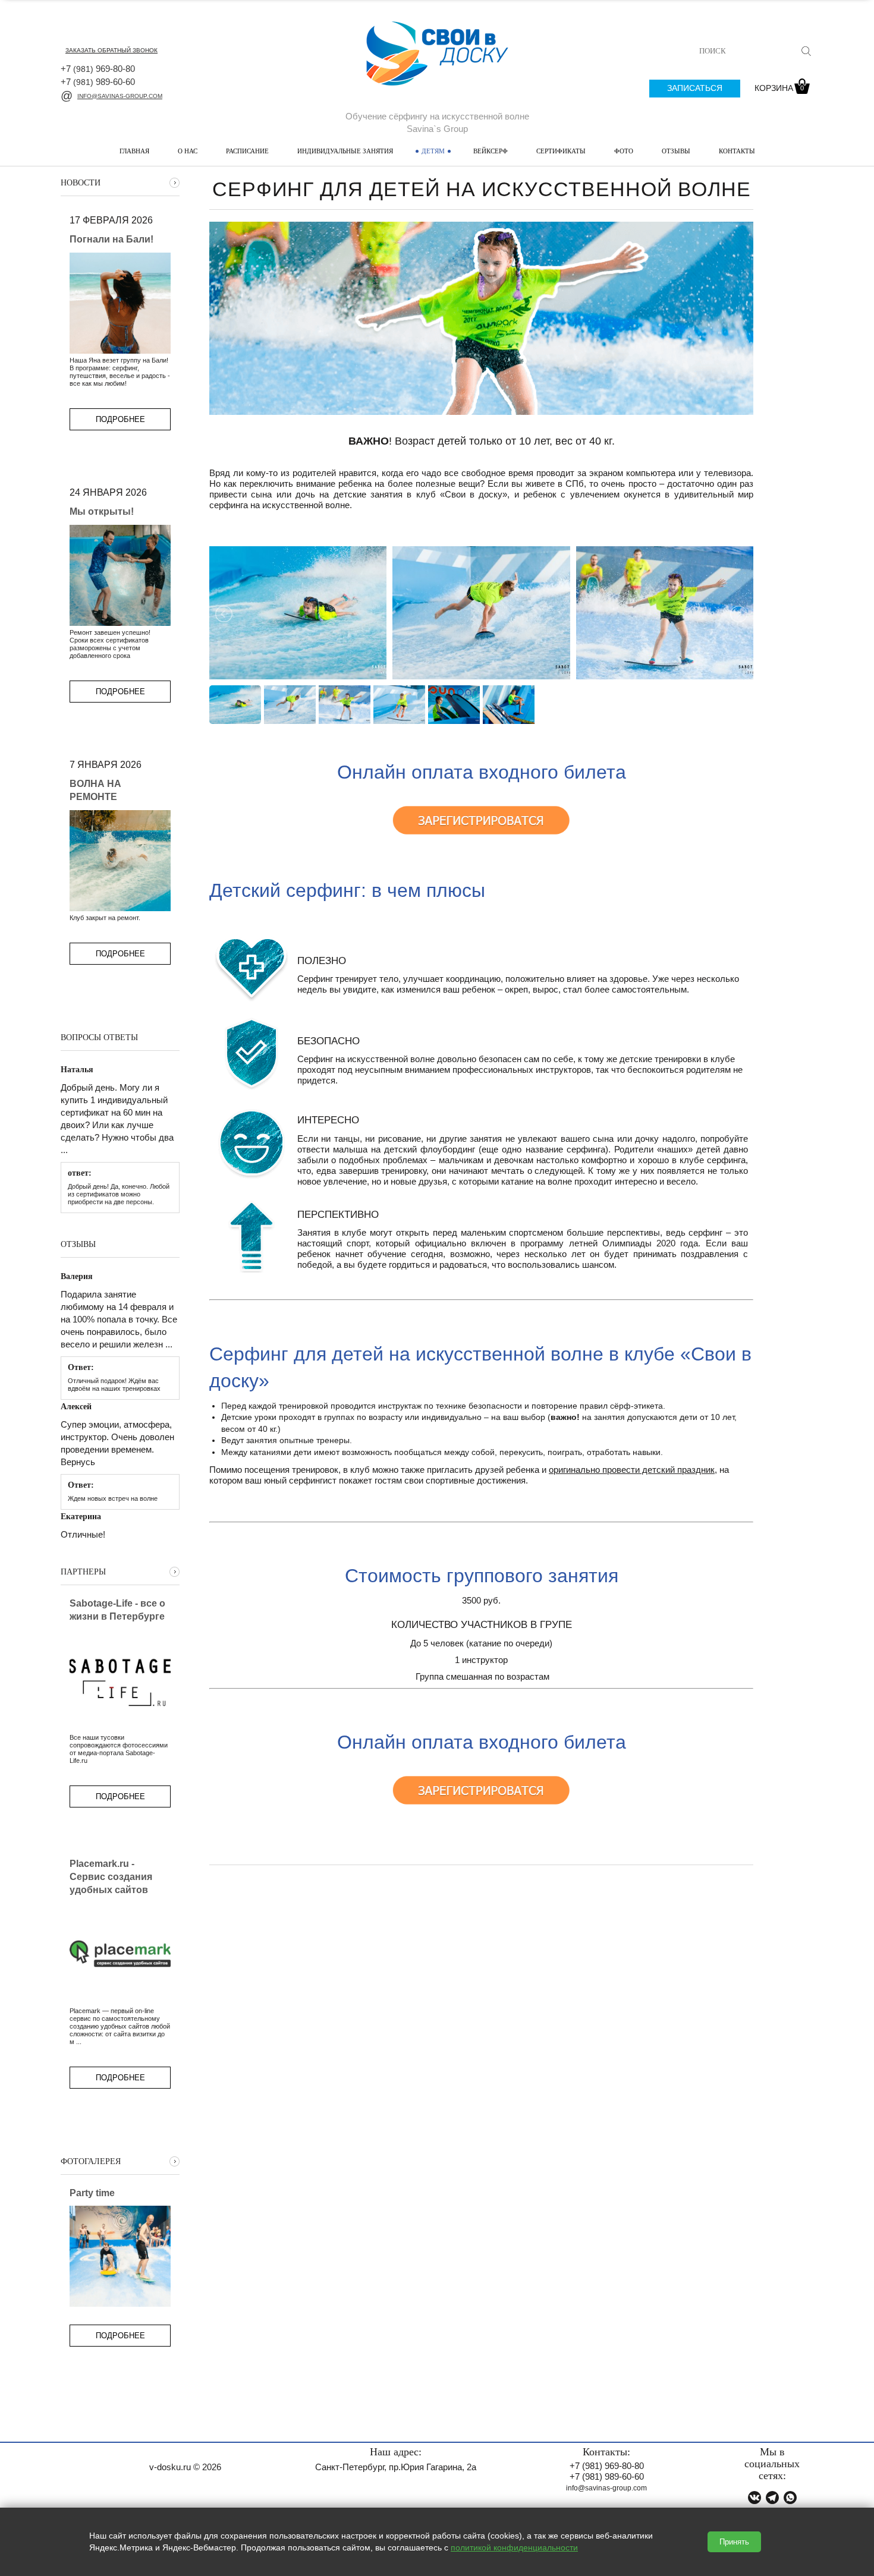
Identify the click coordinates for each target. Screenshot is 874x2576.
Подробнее (120, 419)
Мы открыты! (102, 511)
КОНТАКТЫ (737, 151)
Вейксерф (491, 151)
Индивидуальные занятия (345, 151)
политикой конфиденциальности (514, 2547)
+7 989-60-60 (98, 82)
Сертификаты (561, 151)
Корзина (779, 88)
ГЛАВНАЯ (134, 151)
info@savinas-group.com (120, 96)
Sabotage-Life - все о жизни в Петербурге (117, 1610)
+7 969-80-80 (98, 69)
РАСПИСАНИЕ (247, 151)
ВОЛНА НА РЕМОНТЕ (95, 790)
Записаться (695, 88)
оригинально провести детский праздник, (633, 1470)
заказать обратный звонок (111, 50)
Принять (734, 2542)
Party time (92, 2193)
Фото (624, 151)
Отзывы (676, 151)
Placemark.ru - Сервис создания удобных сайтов (111, 1877)
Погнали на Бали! (111, 239)
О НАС (188, 151)
